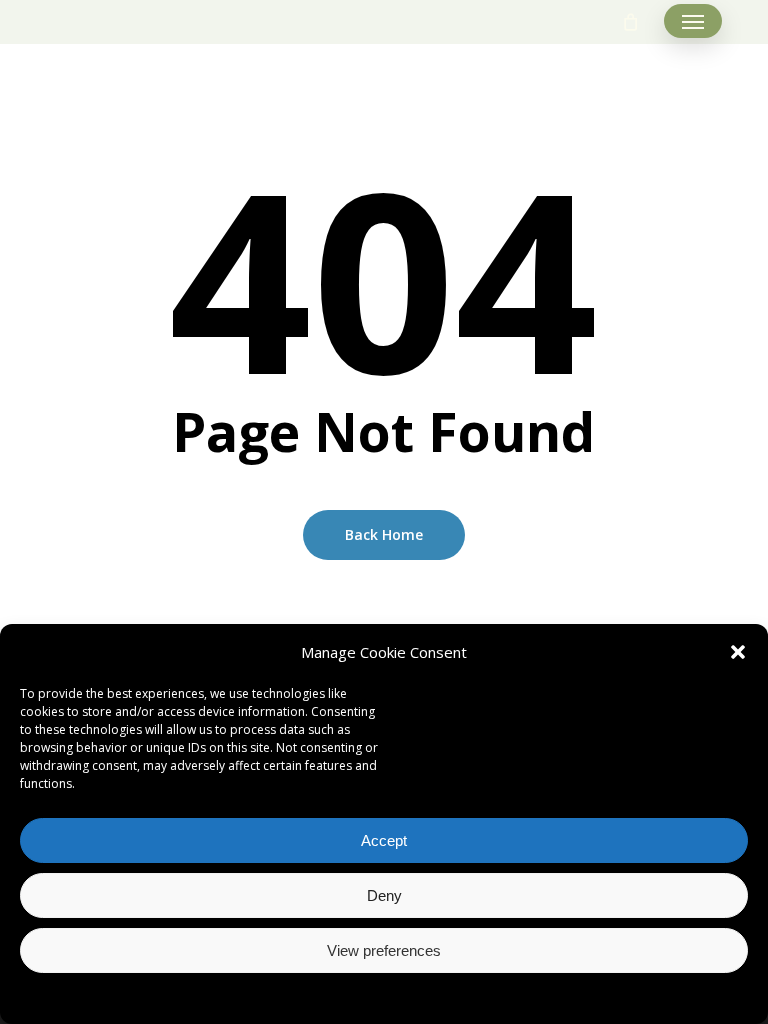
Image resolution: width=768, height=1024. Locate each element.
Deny (384, 895)
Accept (384, 840)
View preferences (384, 950)
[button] (738, 652)
